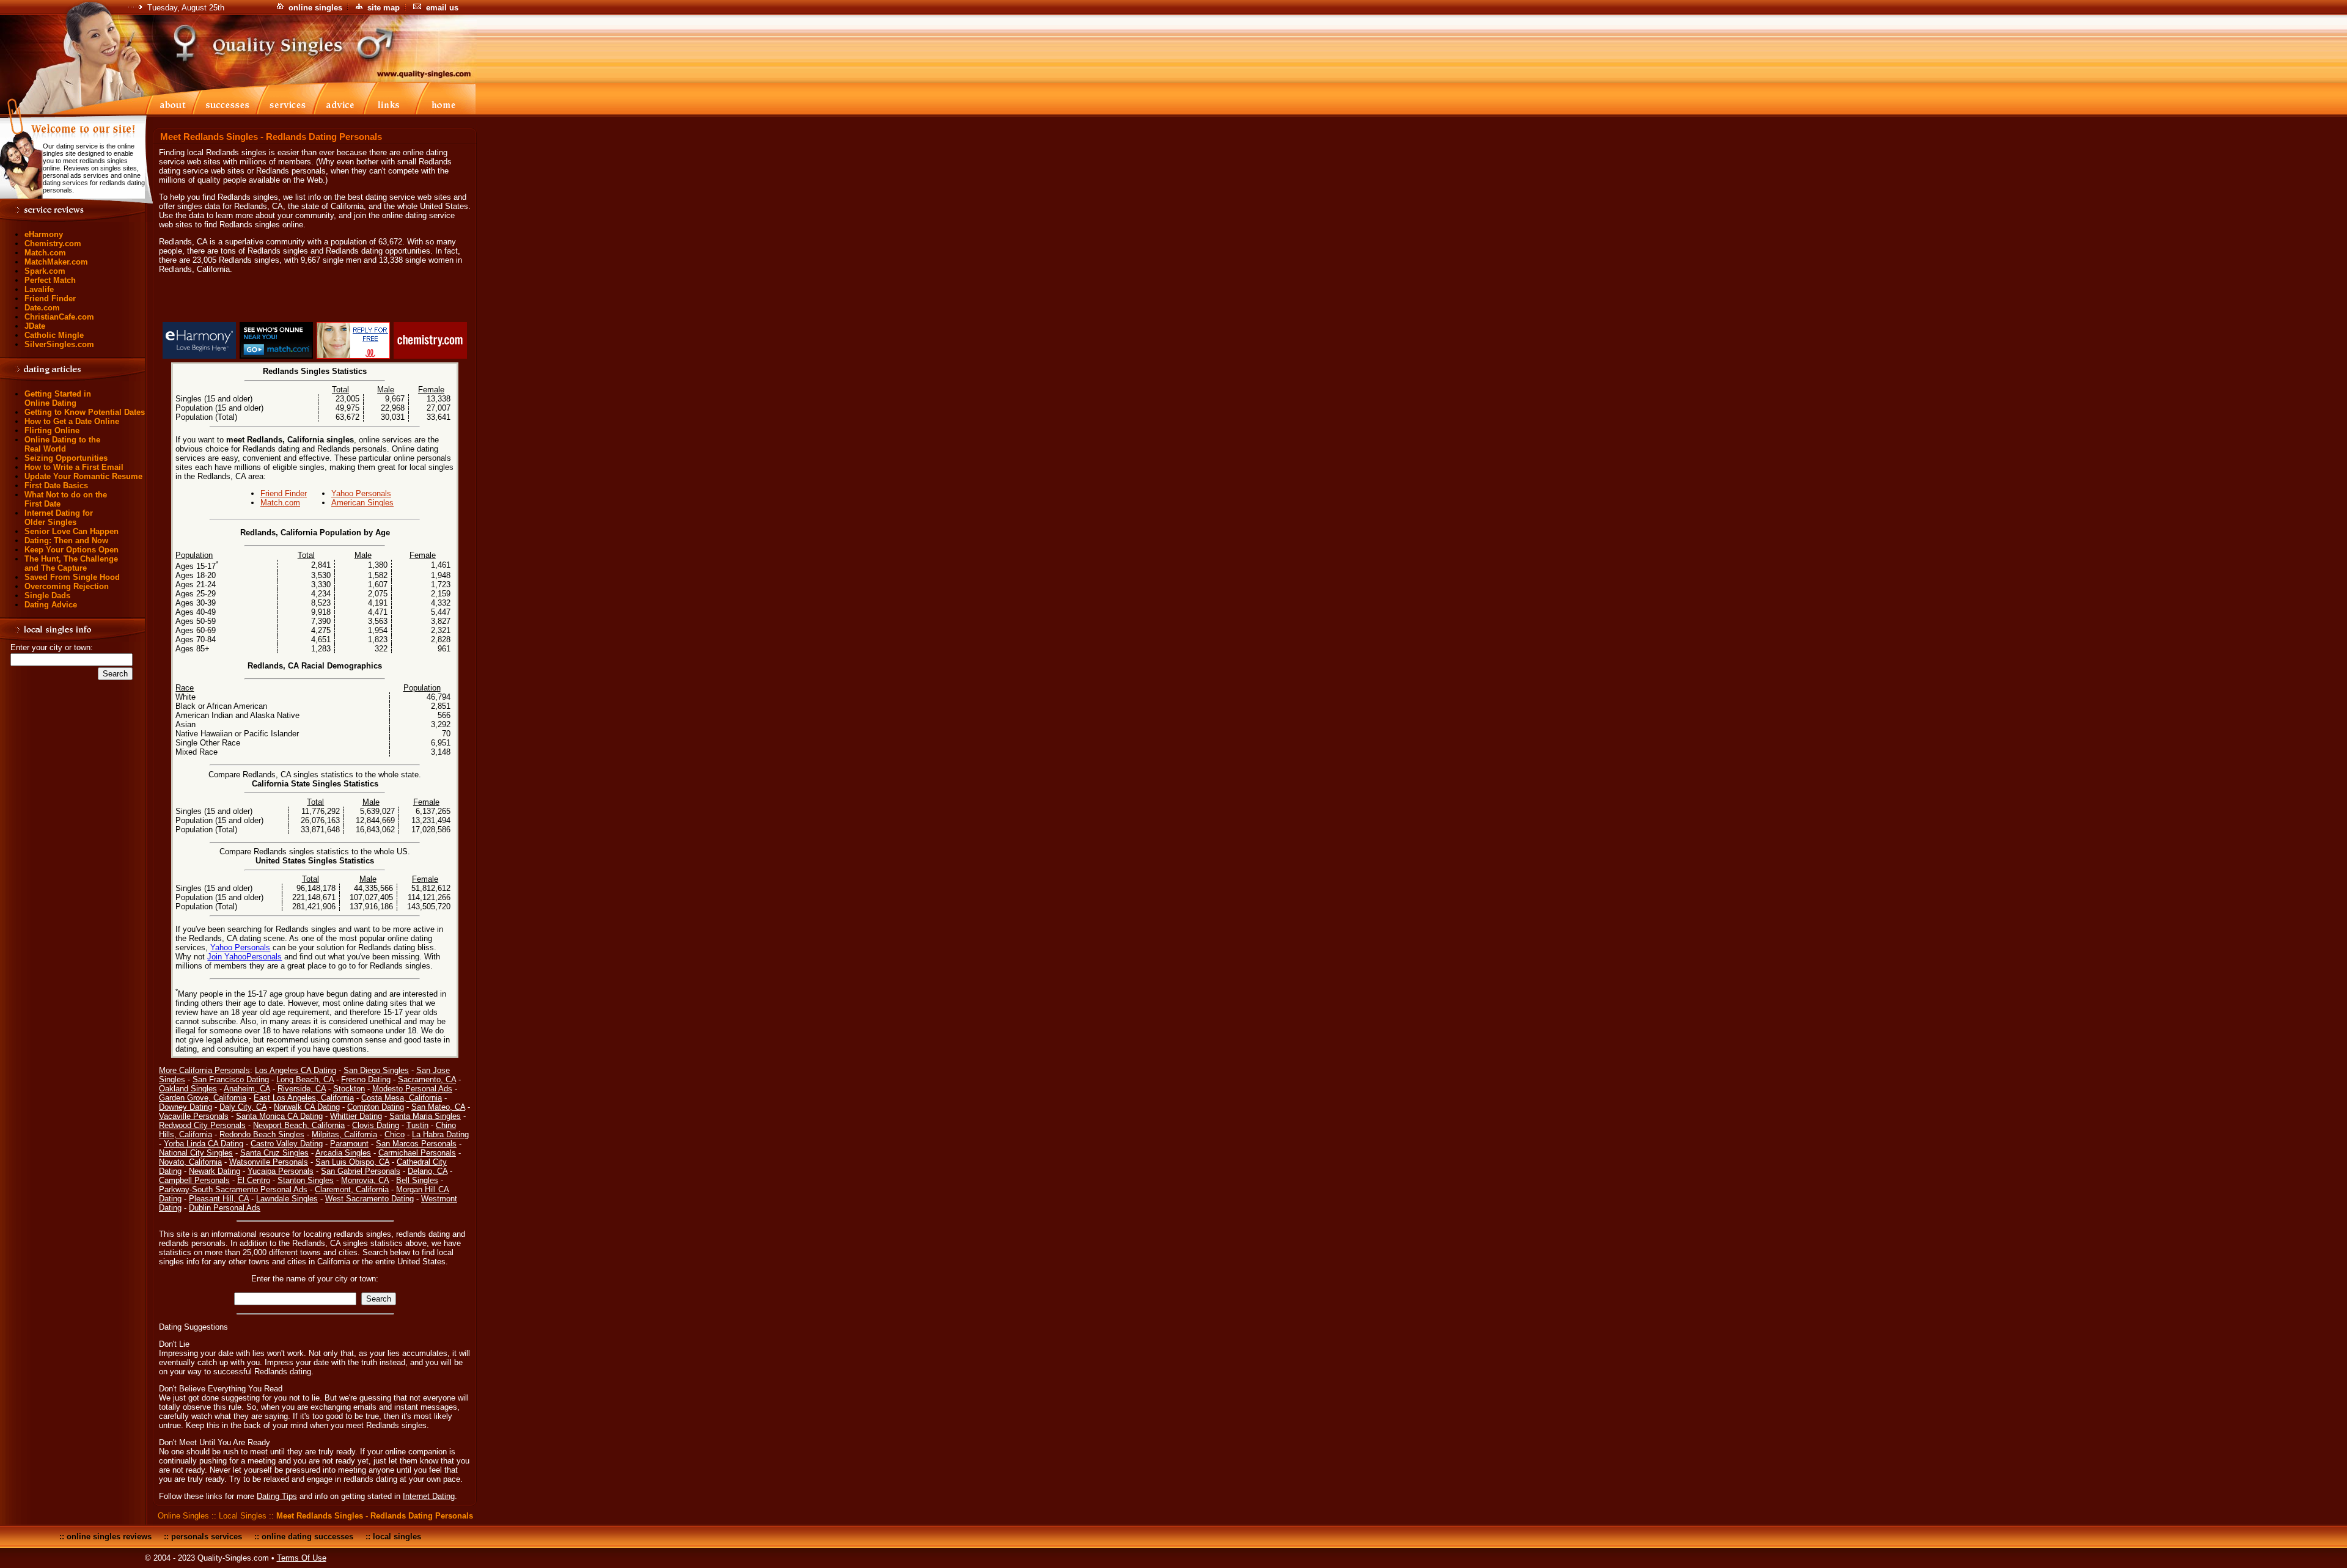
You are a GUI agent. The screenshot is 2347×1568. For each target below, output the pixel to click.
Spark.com (45, 271)
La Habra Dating (440, 1134)
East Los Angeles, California (304, 1098)
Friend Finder (50, 299)
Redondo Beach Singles (262, 1134)
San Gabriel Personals (361, 1171)
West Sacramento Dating (369, 1199)
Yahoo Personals (361, 493)
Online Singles (183, 1516)
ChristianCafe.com (59, 317)
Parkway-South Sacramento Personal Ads (233, 1189)
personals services (207, 1537)
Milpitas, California (344, 1134)
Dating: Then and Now (66, 540)
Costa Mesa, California (402, 1098)
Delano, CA (428, 1171)
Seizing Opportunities (66, 458)
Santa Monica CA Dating (279, 1116)
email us (442, 8)
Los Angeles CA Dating (296, 1070)
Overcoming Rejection (67, 586)
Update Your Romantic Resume (83, 476)
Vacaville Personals (194, 1116)
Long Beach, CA (305, 1079)
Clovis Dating (376, 1125)
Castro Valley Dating (287, 1144)
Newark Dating (215, 1171)
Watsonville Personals (269, 1162)
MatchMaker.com (56, 262)
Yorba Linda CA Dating (204, 1144)
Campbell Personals (194, 1180)
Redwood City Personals (202, 1125)
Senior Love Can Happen (72, 531)
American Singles (362, 503)
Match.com (45, 253)
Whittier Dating (356, 1116)
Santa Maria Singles (425, 1116)
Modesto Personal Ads (412, 1089)
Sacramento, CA (427, 1079)
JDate (35, 326)
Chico (395, 1134)
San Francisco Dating (231, 1079)
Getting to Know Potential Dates (85, 412)
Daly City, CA (243, 1107)
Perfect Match (50, 280)
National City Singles (196, 1153)
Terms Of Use (302, 1558)
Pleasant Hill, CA (219, 1199)
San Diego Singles (376, 1070)
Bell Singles (417, 1180)
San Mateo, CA (438, 1107)
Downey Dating (185, 1107)
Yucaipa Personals (281, 1171)
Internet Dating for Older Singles (59, 518)
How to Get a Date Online (72, 421)
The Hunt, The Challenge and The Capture (71, 563)
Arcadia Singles (343, 1153)
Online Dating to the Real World (62, 444)
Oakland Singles (188, 1089)
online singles (315, 8)
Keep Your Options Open (72, 550)
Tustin (417, 1125)
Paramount (349, 1144)
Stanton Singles (306, 1180)
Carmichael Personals (417, 1153)
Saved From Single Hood (72, 577)
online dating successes (307, 1537)
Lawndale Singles (287, 1199)
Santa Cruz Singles (274, 1153)
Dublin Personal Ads (225, 1208)
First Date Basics (56, 485)
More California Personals (204, 1070)
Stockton (349, 1089)
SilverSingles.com (59, 344)
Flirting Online (52, 430)
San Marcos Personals (416, 1144)
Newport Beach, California (299, 1125)
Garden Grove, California (203, 1098)
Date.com (42, 308)
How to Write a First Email (74, 467)
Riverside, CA (302, 1089)
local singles (397, 1537)
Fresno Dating (366, 1079)
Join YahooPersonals (244, 957)
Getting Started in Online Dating (58, 398)
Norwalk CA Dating (307, 1107)
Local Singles (243, 1516)
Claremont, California (352, 1189)
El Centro (254, 1180)
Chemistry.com (53, 244)
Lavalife (39, 289)
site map (384, 8)
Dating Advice (51, 605)
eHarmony (44, 234)
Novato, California (190, 1162)
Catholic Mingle (54, 335)
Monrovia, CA (365, 1180)
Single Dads (47, 595)
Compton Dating (376, 1107)
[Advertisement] (315, 300)
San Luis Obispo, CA (352, 1162)
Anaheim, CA (247, 1089)
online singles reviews (109, 1537)
